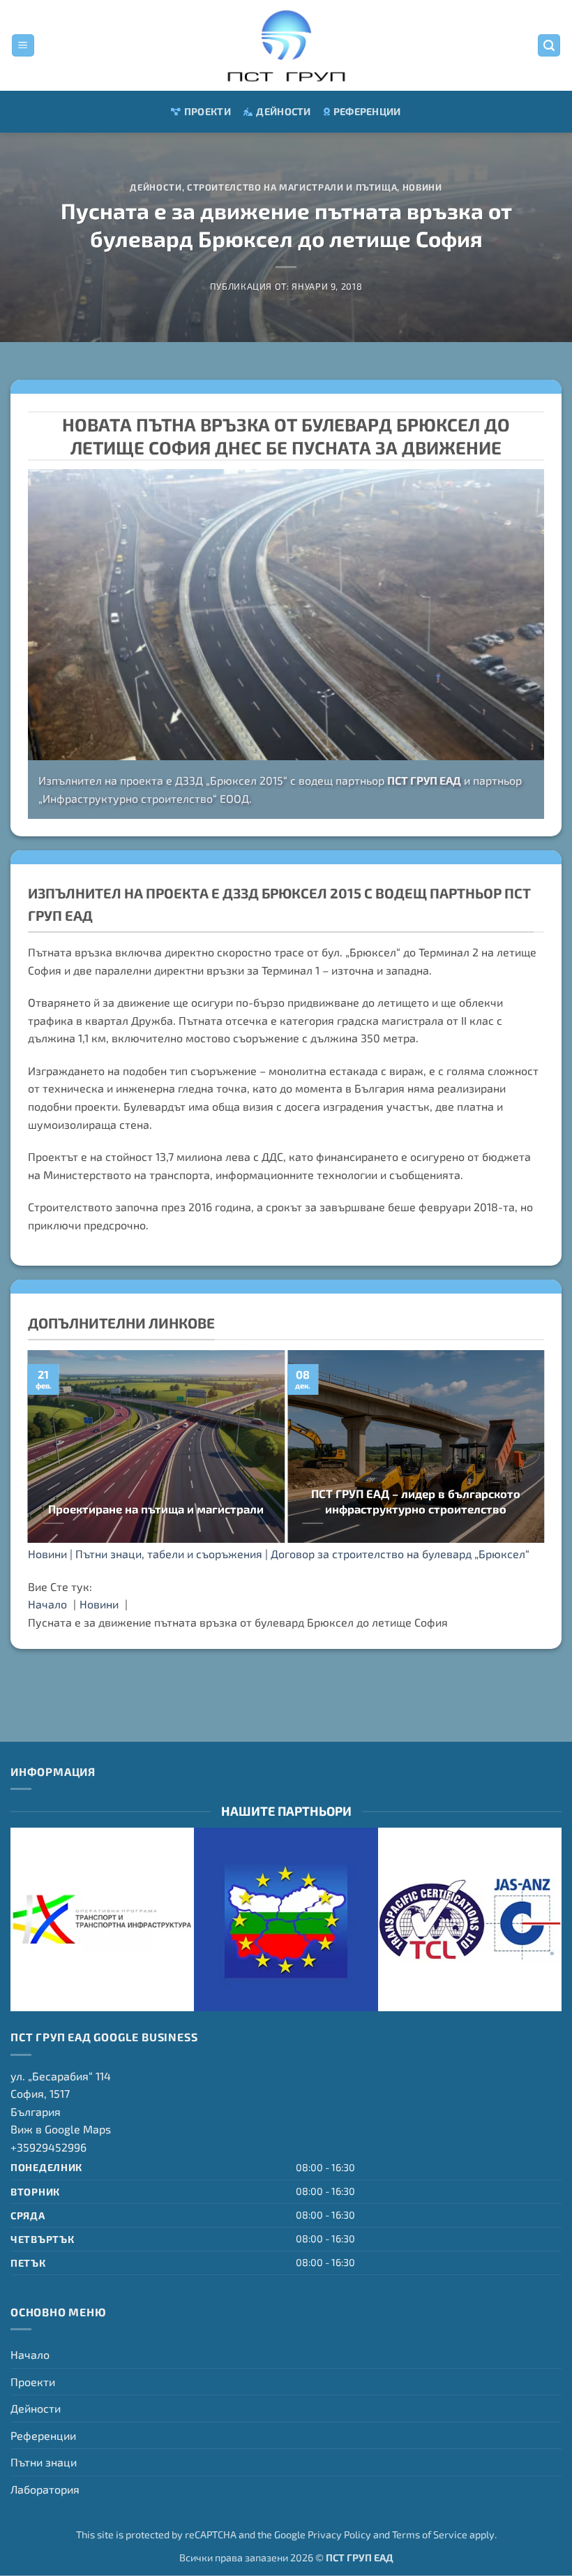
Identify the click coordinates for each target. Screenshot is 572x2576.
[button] (23, 46)
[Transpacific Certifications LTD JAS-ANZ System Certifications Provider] (470, 1919)
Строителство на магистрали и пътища (292, 187)
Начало (30, 2354)
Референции (367, 111)
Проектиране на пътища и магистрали (156, 1509)
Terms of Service (430, 2534)
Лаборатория (45, 2489)
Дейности (283, 111)
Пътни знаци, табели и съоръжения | (173, 1554)
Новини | (52, 1554)
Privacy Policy (339, 2534)
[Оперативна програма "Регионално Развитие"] (286, 1919)
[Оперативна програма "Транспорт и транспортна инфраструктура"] (102, 1919)
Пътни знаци (44, 2462)
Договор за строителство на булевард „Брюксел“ (400, 1554)
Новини (422, 187)
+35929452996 (48, 2147)
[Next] (518, 1448)
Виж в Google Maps (61, 2129)
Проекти (208, 111)
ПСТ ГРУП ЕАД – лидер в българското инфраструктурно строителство (416, 1501)
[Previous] (54, 1448)
